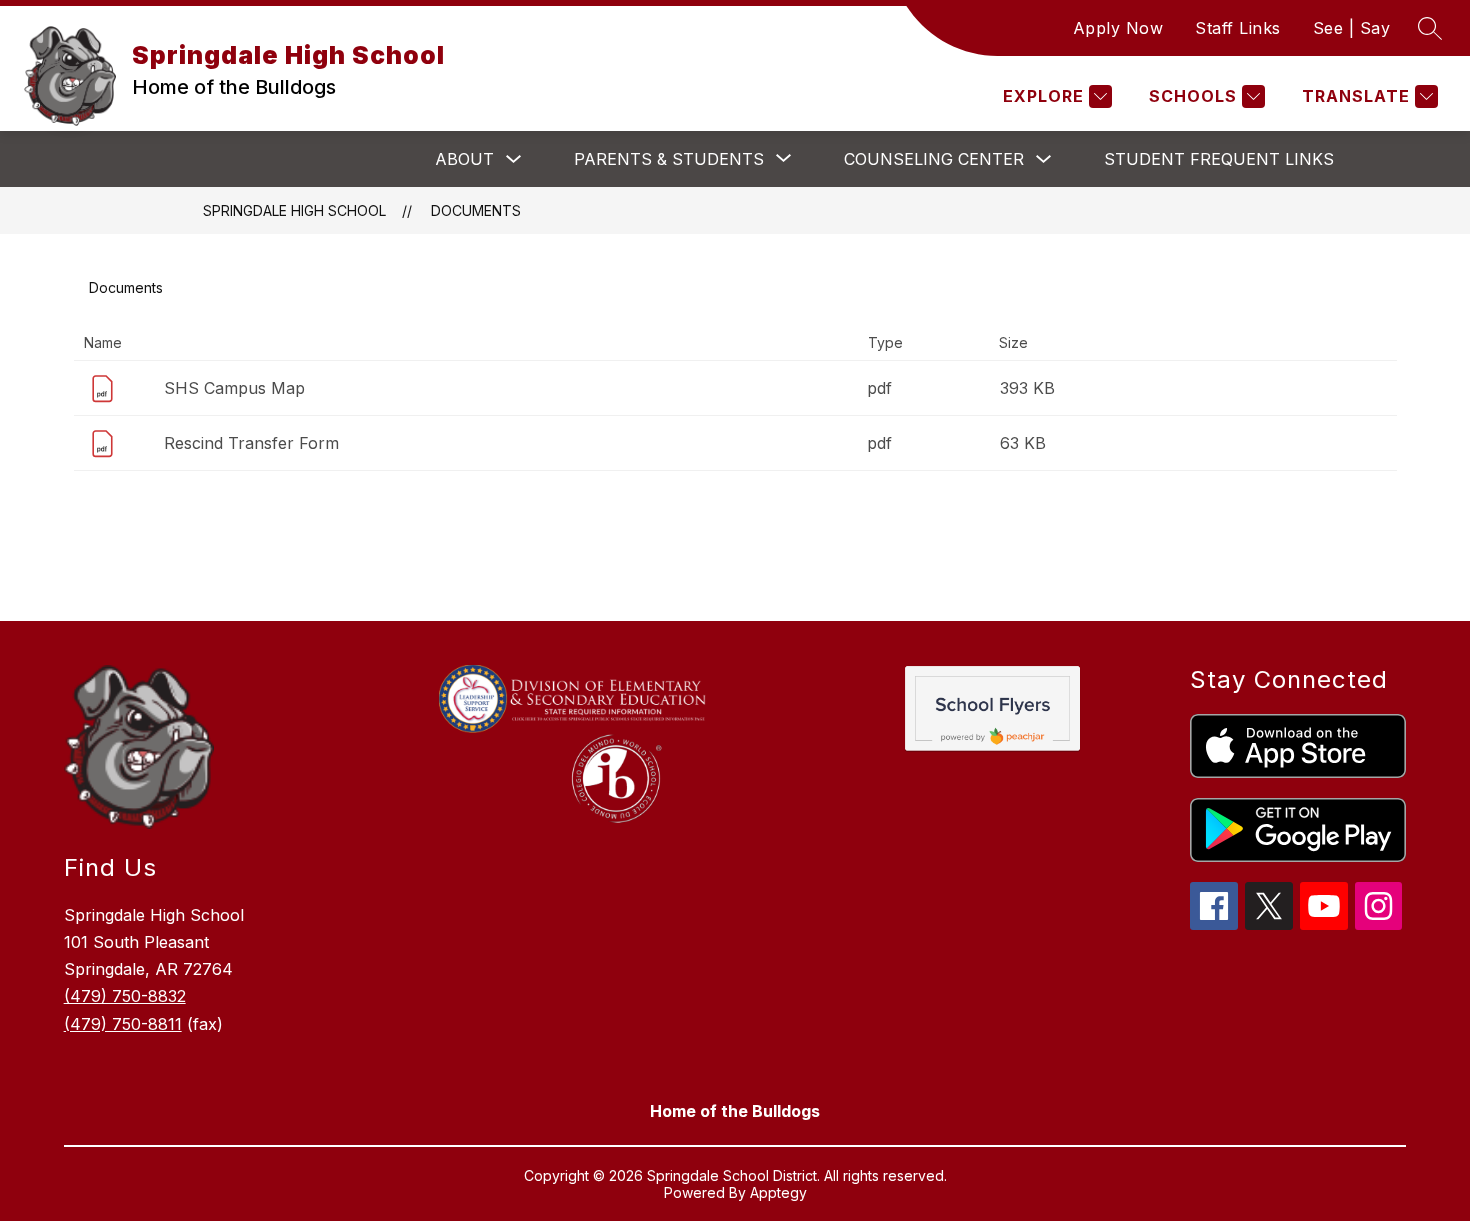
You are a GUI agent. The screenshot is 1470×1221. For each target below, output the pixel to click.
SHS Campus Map (234, 388)
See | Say (1352, 28)
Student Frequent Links (1219, 159)
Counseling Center (934, 159)
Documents (476, 210)
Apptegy (778, 1192)
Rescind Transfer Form (251, 443)
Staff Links (1238, 28)
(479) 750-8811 (123, 1024)
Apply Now (1118, 28)
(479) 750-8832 (125, 996)
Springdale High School (294, 210)
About (464, 159)
